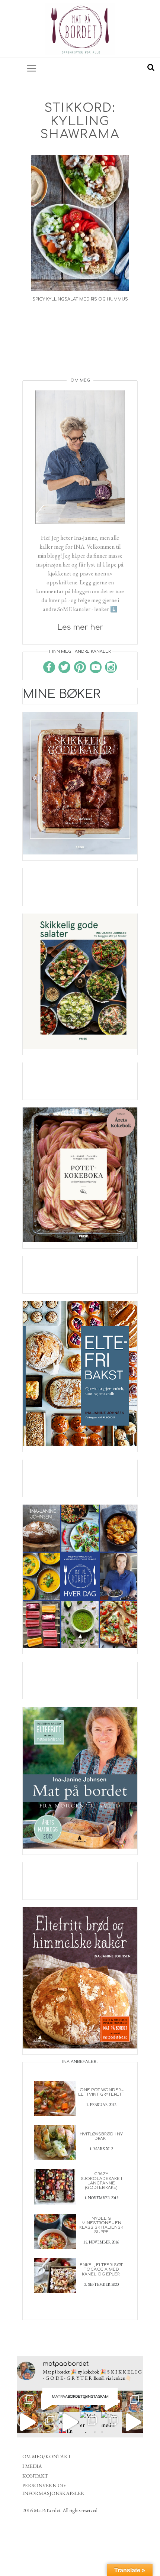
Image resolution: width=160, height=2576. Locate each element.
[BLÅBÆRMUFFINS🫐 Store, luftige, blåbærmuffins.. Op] (49, 2422)
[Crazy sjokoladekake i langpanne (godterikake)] (55, 2186)
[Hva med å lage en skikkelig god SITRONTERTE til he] (112, 2422)
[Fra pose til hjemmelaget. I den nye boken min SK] (27, 2401)
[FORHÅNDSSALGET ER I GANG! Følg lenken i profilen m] (133, 2401)
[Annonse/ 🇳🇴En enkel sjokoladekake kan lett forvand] (69, 2422)
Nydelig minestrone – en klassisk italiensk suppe (101, 2225)
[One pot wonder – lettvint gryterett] (55, 2097)
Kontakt (35, 2476)
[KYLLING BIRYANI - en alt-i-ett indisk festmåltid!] (133, 2422)
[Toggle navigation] (32, 68)
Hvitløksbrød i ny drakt (101, 2136)
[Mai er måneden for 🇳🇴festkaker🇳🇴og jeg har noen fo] (91, 2422)
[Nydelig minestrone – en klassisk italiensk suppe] (55, 2230)
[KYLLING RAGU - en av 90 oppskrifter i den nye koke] (27, 2422)
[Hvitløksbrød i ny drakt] (55, 2142)
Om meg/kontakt (47, 2456)
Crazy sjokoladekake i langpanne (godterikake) (101, 2181)
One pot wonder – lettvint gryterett (101, 2092)
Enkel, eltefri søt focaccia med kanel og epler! (101, 2269)
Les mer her (80, 627)
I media (32, 2466)
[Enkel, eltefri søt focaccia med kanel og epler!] (55, 2275)
